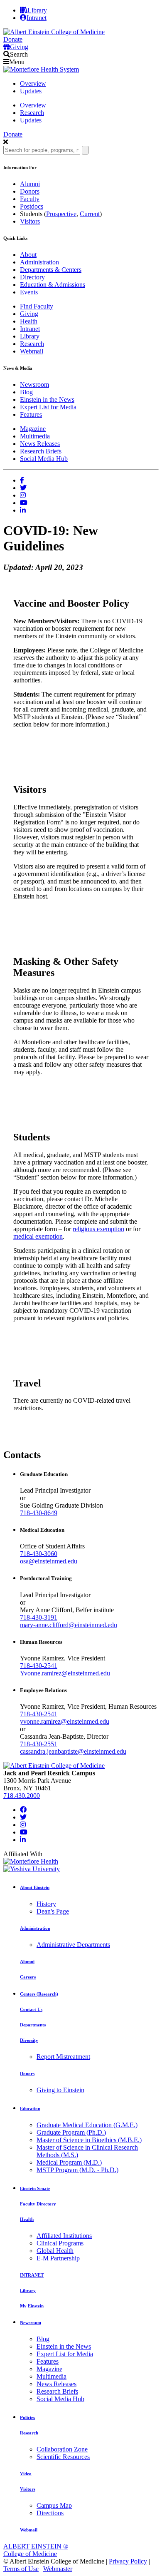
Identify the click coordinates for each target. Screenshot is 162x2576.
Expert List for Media (48, 407)
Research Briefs (41, 451)
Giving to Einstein (60, 2090)
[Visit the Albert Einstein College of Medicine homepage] (54, 32)
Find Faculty (37, 306)
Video (26, 2474)
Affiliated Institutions (64, 2236)
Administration (39, 262)
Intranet (30, 329)
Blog (26, 392)
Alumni (30, 184)
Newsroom (34, 385)
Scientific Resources (63, 2457)
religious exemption (98, 1229)
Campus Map (54, 2505)
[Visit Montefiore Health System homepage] (41, 69)
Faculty (30, 199)
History (46, 1904)
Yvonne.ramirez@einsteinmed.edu (65, 1673)
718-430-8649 (39, 1513)
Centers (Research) (39, 1994)
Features (31, 414)
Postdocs (32, 206)
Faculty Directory (38, 2204)
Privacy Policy (128, 2561)
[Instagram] (23, 1825)
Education (30, 2108)
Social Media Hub (44, 459)
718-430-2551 (39, 1744)
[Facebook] (23, 1810)
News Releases (40, 444)
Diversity (29, 2040)
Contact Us (31, 2009)
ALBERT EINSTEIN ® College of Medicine (36, 2550)
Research (32, 113)
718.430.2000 (22, 1796)
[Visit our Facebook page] (22, 480)
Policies (27, 2417)
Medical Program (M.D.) (69, 2162)
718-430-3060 (39, 1554)
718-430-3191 (39, 1617)
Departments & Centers (51, 270)
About (28, 255)
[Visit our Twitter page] (23, 488)
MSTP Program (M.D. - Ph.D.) (77, 2170)
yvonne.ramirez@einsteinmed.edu (65, 1721)
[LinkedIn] (23, 1840)
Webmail (32, 351)
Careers (28, 1977)
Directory (32, 277)
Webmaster (58, 2569)
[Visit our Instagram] (23, 495)
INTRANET (32, 2275)
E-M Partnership (58, 2258)
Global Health (55, 2251)
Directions (50, 2513)
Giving (29, 314)
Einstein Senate (35, 2188)
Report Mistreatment (63, 2057)
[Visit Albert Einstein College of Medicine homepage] (54, 1766)
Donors (30, 191)
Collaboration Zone (62, 2449)
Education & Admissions (53, 285)
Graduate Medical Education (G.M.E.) (87, 2125)
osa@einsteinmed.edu (49, 1561)
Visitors (30, 221)
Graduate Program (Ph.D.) (71, 2132)
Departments (33, 2025)
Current (90, 214)
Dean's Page (53, 1911)
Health (29, 321)
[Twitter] (23, 1817)
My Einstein (32, 2306)
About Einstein (35, 1887)
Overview (33, 83)
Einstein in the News (47, 399)
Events (29, 292)
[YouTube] (24, 1832)
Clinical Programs (60, 2243)
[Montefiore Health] (31, 1861)
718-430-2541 (39, 1666)
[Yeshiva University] (32, 1869)
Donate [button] (13, 39)
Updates (31, 91)
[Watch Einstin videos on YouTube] (24, 503)
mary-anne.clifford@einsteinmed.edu (69, 1625)
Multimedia (35, 436)
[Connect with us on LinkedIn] (23, 510)
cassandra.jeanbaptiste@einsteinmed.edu (73, 1751)
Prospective (61, 214)
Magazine (33, 429)
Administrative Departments (73, 1945)
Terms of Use (21, 2569)
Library (37, 10)
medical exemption (38, 1236)
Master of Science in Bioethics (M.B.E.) (89, 2140)
